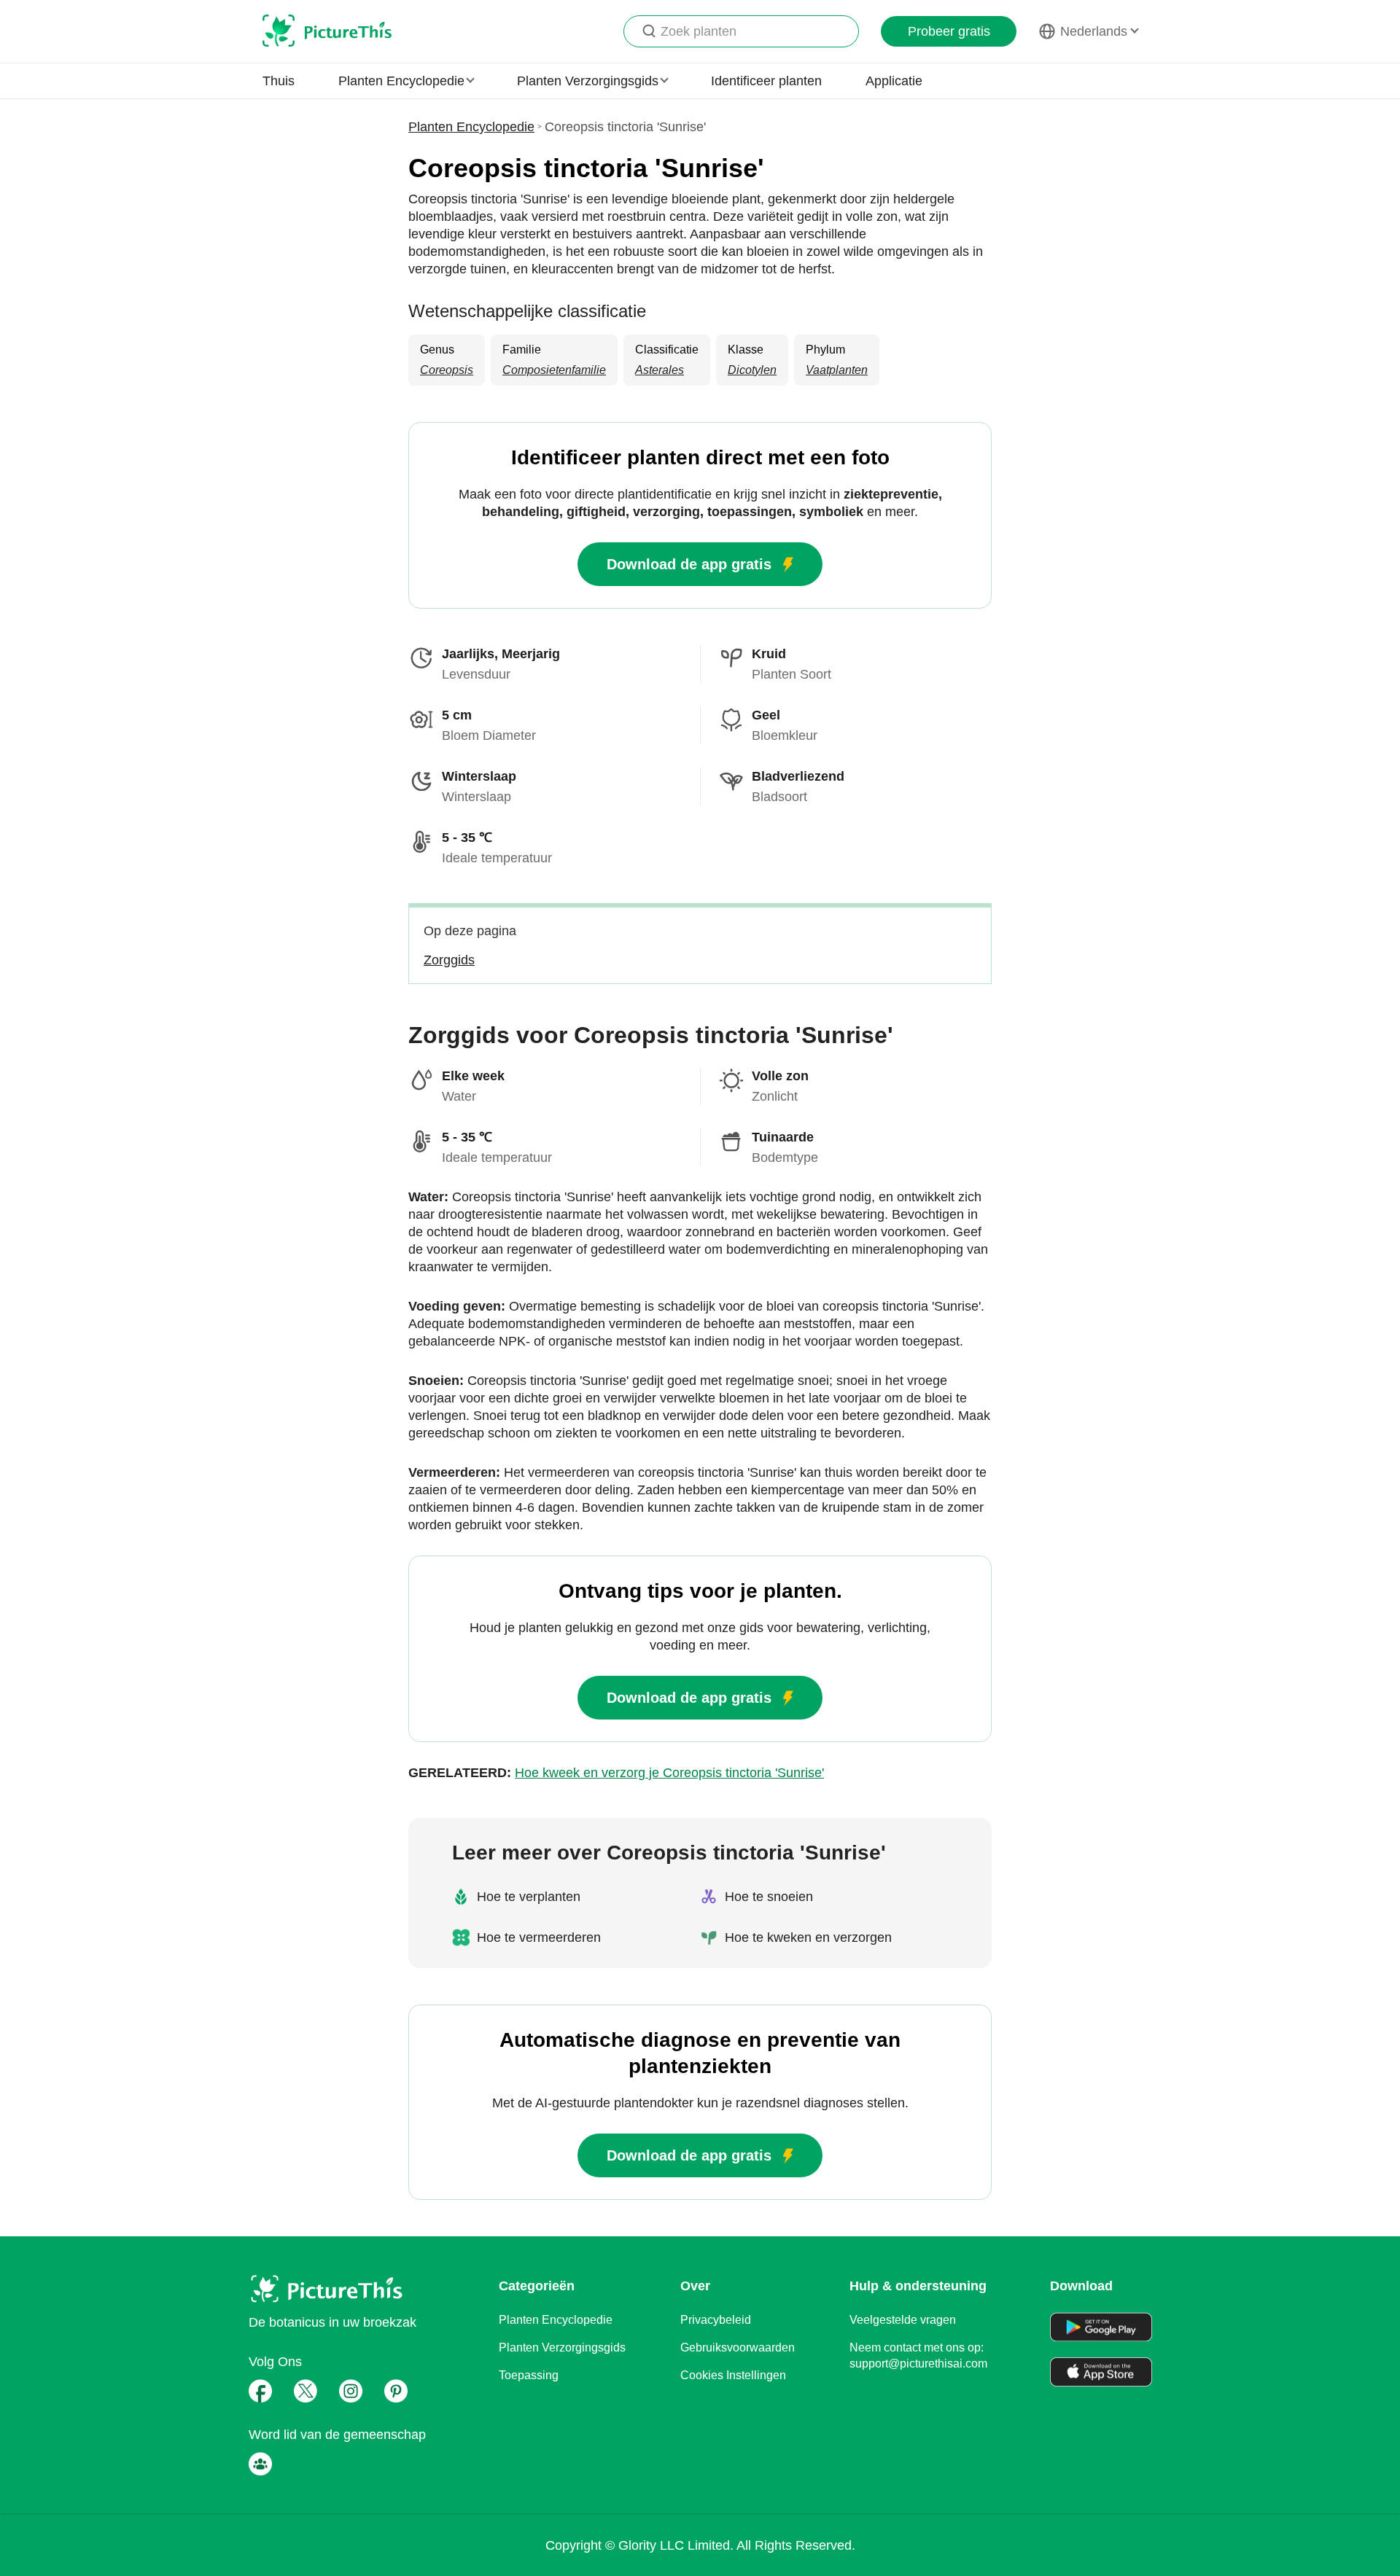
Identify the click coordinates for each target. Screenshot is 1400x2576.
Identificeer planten (766, 81)
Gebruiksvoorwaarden (738, 2347)
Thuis (279, 81)
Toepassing (529, 2375)
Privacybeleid (716, 2320)
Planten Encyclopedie (471, 127)
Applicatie (894, 81)
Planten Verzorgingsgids (562, 2347)
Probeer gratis (949, 31)
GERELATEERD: (616, 1773)
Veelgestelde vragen (903, 2320)
